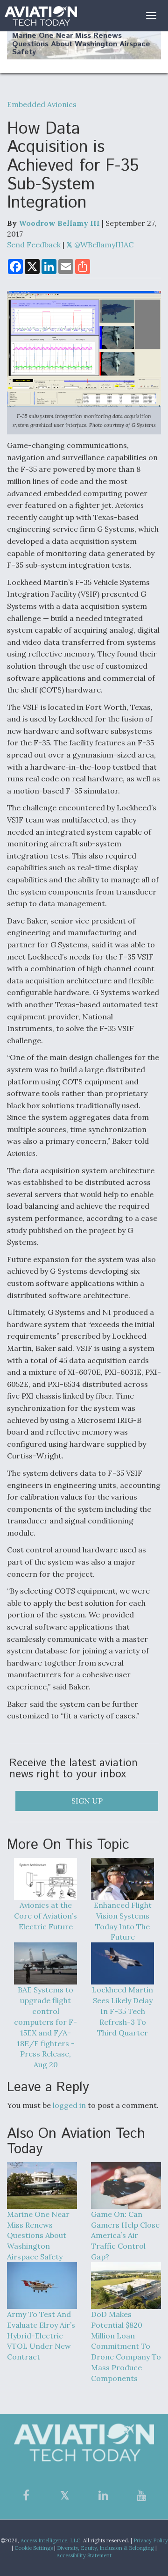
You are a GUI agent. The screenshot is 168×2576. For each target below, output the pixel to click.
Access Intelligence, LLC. (51, 2540)
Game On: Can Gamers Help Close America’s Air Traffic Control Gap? (125, 2235)
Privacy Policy (151, 2540)
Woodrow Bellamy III (59, 223)
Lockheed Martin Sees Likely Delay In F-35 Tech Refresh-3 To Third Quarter (122, 2011)
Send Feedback (34, 245)
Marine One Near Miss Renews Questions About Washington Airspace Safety (81, 44)
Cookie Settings (34, 2548)
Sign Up (87, 1801)
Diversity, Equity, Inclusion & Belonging (105, 2548)
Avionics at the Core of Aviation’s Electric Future (45, 1916)
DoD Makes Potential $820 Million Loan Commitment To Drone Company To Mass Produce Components (126, 2346)
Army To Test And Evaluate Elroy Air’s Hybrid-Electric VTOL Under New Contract (41, 2335)
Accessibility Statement (84, 2555)
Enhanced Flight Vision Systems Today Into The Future (123, 1921)
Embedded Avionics (42, 104)
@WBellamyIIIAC (103, 245)
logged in (69, 2105)
